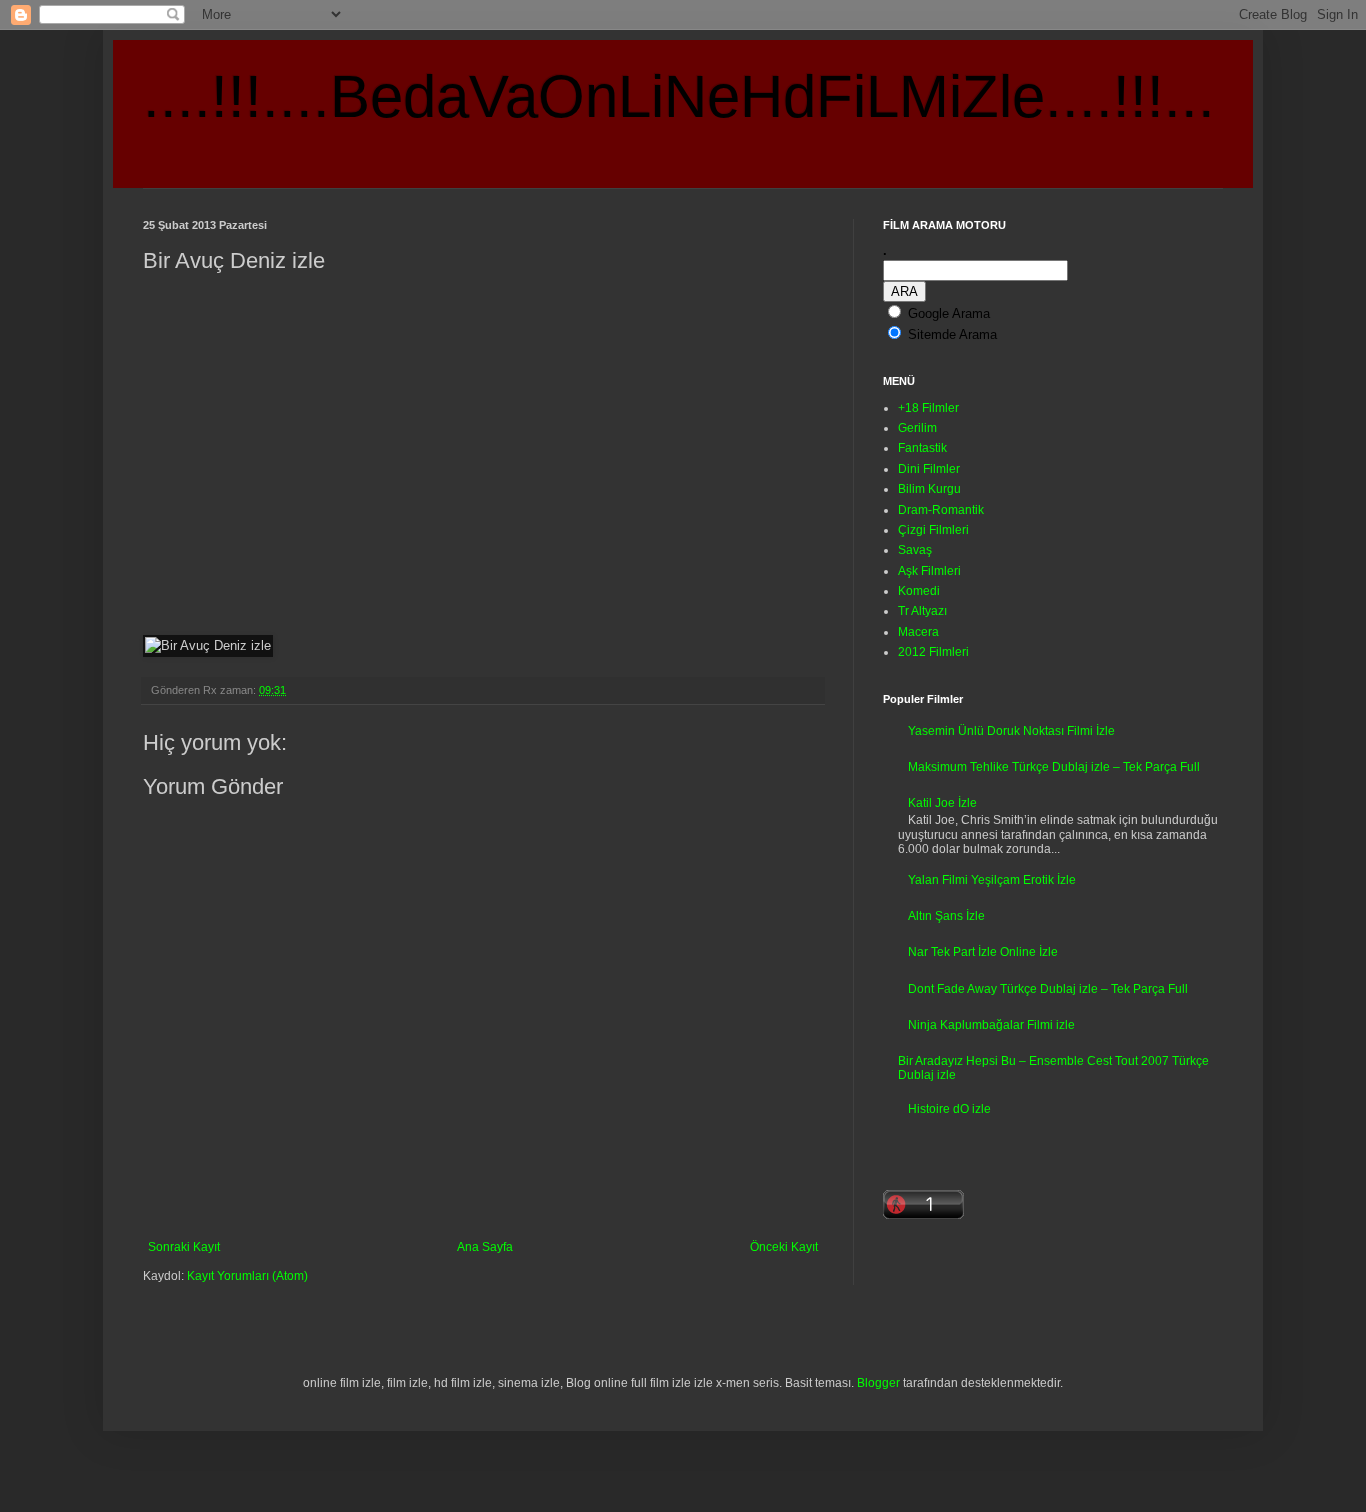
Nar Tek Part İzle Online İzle (983, 952)
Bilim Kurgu (929, 489)
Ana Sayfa (485, 1247)
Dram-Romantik (941, 510)
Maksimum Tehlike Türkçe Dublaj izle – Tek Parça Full (1054, 767)
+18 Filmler (928, 408)
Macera (918, 632)
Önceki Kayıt (784, 1247)
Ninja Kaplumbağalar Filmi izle (991, 1025)
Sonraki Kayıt (184, 1247)
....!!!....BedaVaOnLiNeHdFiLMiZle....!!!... (679, 96)
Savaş (915, 550)
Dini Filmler (929, 469)
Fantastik (922, 448)
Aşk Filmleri (929, 571)
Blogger (878, 1383)
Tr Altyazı (922, 611)
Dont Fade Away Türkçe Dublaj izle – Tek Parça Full (1048, 989)
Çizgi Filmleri (933, 530)
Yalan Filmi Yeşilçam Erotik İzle (992, 880)
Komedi (919, 591)
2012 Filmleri (933, 652)
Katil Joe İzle (942, 803)
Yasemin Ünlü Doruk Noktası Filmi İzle (1011, 731)
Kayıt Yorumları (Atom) (247, 1276)
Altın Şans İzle (946, 916)
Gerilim (917, 428)
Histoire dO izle (949, 1109)
